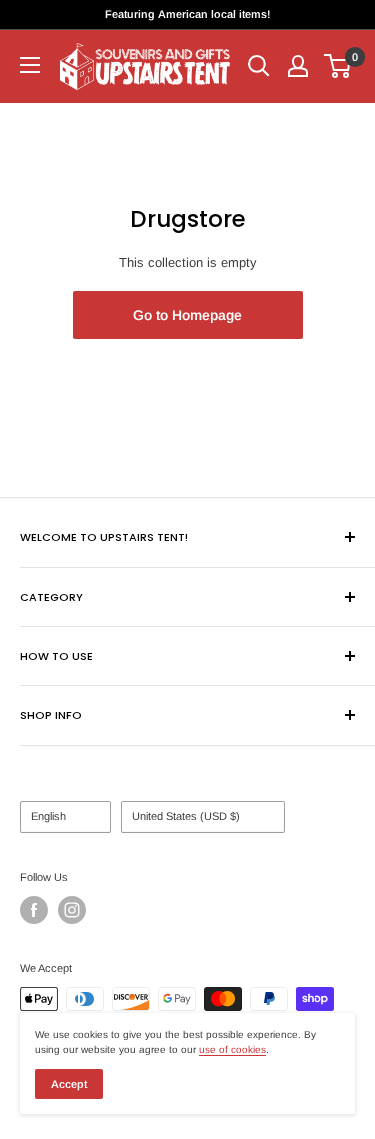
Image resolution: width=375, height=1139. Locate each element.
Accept (69, 1084)
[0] (338, 66)
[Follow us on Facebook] (34, 910)
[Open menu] (30, 65)
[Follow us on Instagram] (72, 910)
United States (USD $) (186, 816)
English (48, 816)
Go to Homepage (187, 315)
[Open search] (259, 66)
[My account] (298, 66)
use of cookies (232, 1049)
